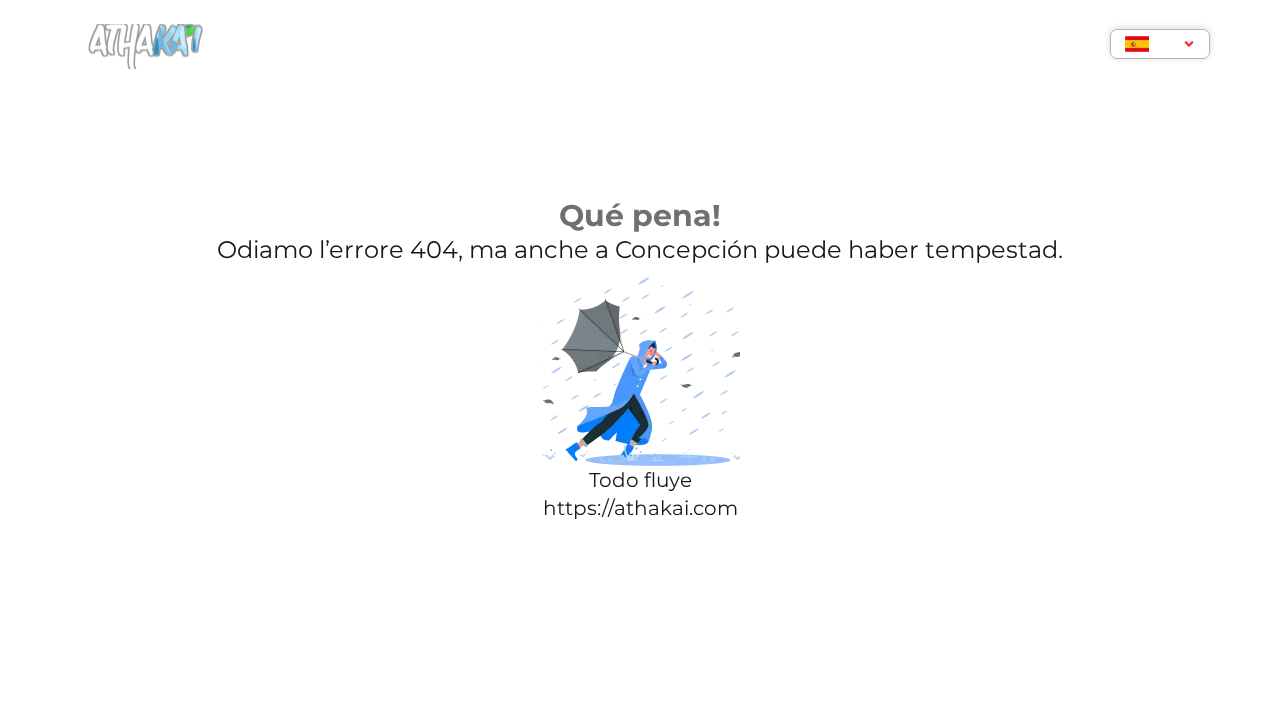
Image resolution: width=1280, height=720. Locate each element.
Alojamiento (522, 47)
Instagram (751, 47)
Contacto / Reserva (992, 47)
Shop (853, 47)
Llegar (641, 47)
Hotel (407, 47)
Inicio (323, 47)
